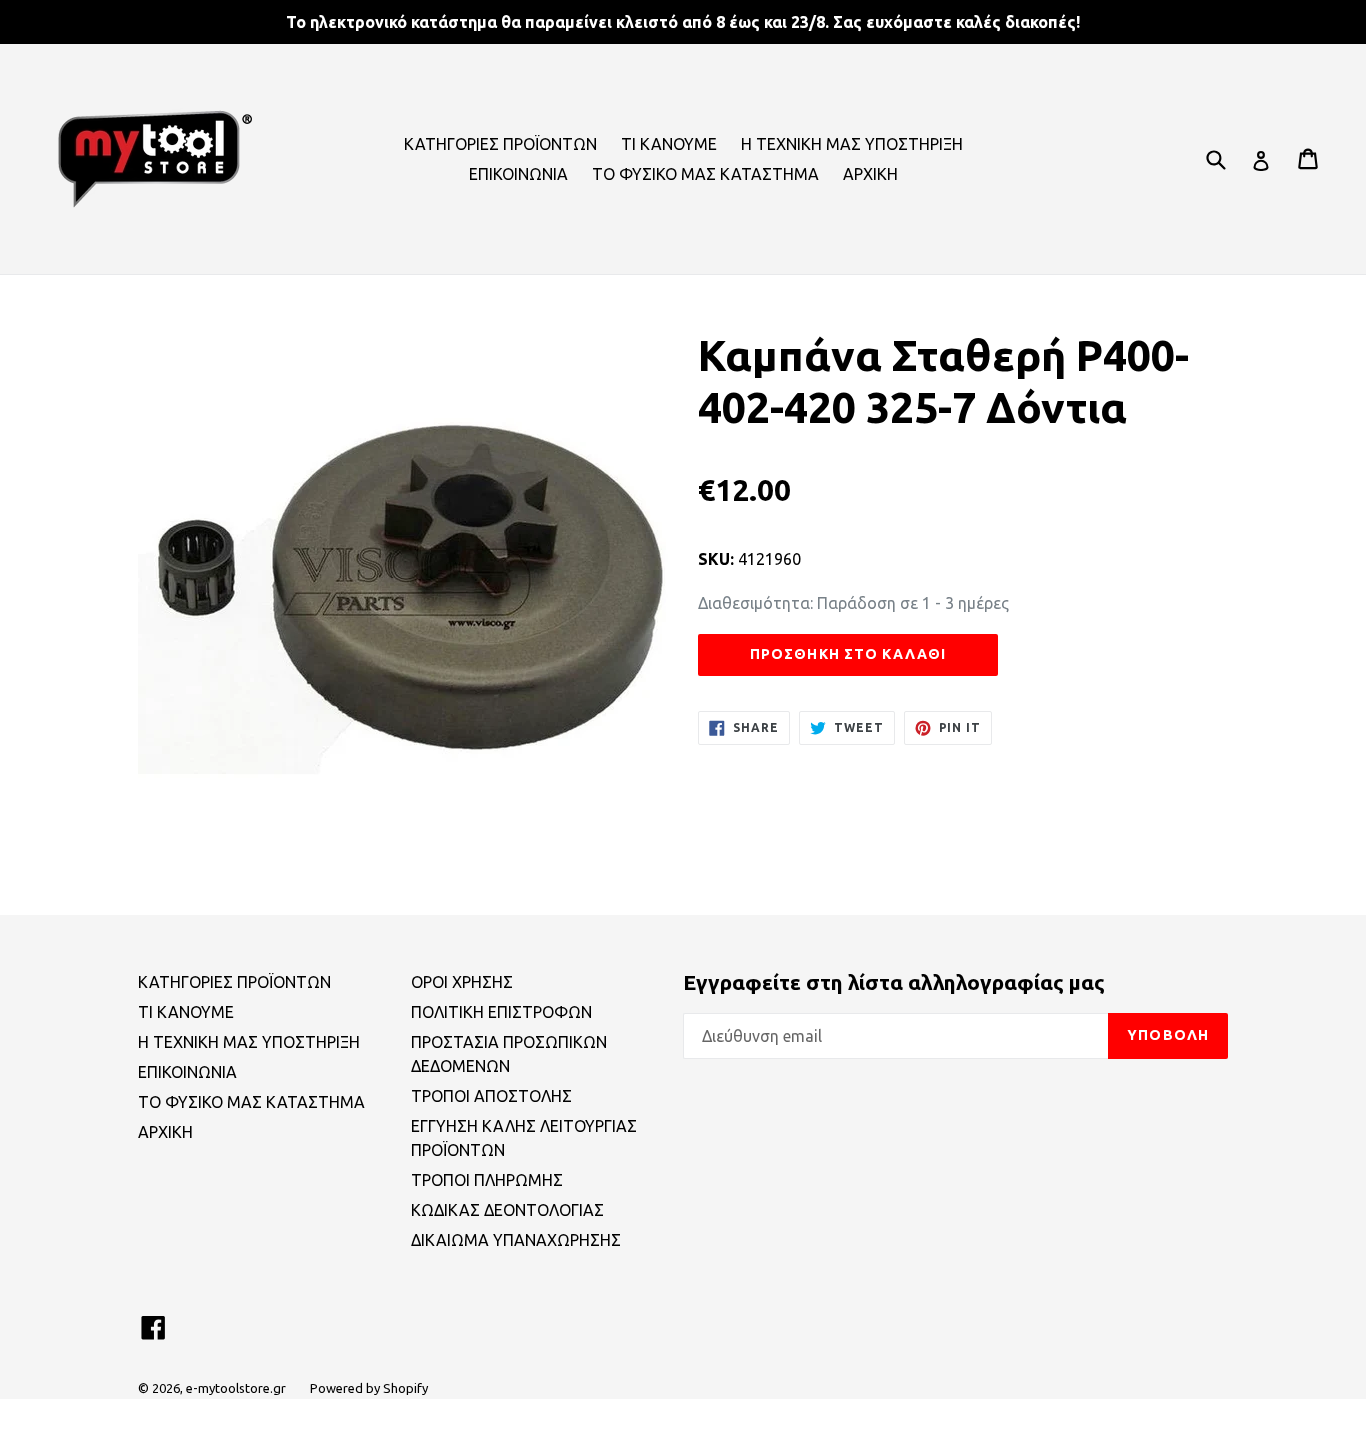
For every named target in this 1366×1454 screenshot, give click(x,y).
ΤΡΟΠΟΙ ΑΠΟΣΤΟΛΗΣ (491, 1096)
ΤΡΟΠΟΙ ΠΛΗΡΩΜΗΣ (487, 1180)
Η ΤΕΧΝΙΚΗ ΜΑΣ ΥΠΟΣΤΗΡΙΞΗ (852, 144)
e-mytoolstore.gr (236, 1388)
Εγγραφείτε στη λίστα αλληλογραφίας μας (894, 982)
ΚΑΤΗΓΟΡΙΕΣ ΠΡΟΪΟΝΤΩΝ (500, 144)
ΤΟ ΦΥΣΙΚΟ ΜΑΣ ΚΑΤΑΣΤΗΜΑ (705, 174)
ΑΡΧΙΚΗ (870, 174)
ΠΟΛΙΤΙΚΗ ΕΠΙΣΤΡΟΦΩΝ (501, 1012)
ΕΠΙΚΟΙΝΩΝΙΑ (518, 174)
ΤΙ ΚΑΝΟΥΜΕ (669, 144)
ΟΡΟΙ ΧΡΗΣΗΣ (462, 982)
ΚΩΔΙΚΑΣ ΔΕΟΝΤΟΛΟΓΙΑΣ (507, 1210)
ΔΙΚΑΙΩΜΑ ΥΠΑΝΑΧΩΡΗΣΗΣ (516, 1240)
